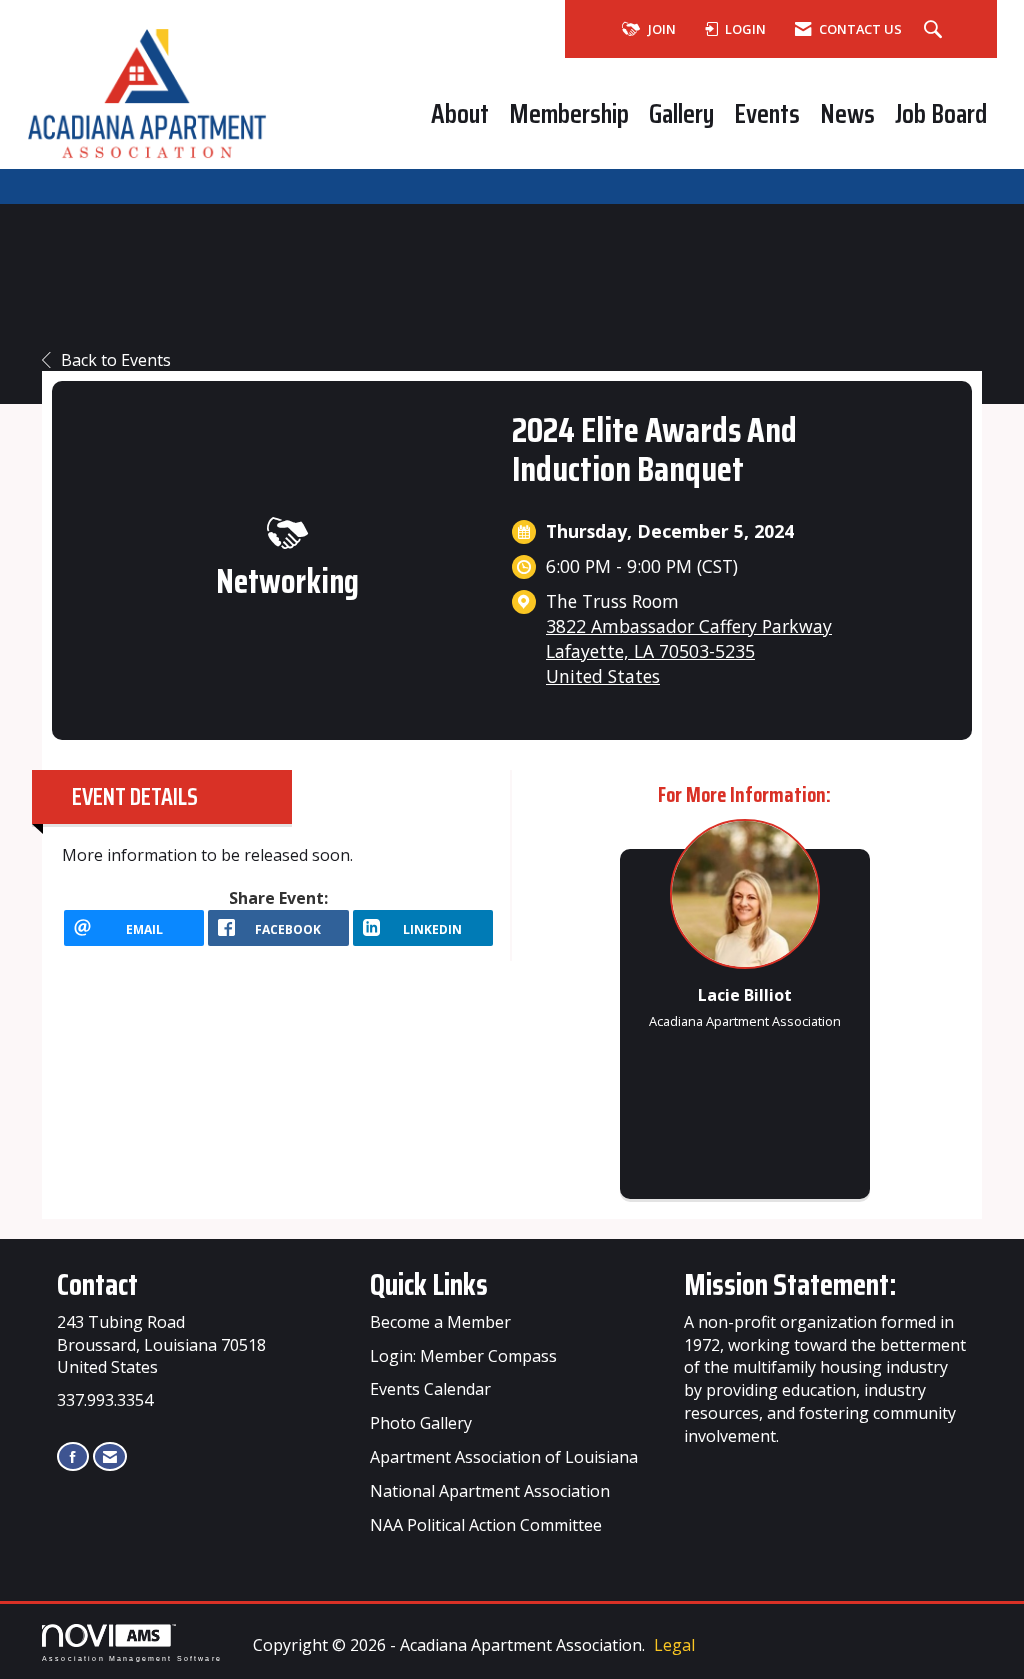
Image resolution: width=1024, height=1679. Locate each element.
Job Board (941, 113)
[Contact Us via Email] (110, 1456)
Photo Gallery (421, 1423)
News (847, 113)
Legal (674, 1645)
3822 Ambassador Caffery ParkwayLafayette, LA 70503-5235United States (689, 651)
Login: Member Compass (463, 1356)
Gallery (681, 113)
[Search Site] (935, 30)
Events (767, 113)
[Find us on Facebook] (73, 1456)
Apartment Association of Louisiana (504, 1457)
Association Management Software (132, 1657)
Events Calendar (430, 1389)
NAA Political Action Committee (486, 1525)
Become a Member (440, 1322)
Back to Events (116, 360)
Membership (569, 113)
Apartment (479, 1491)
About (460, 113)
